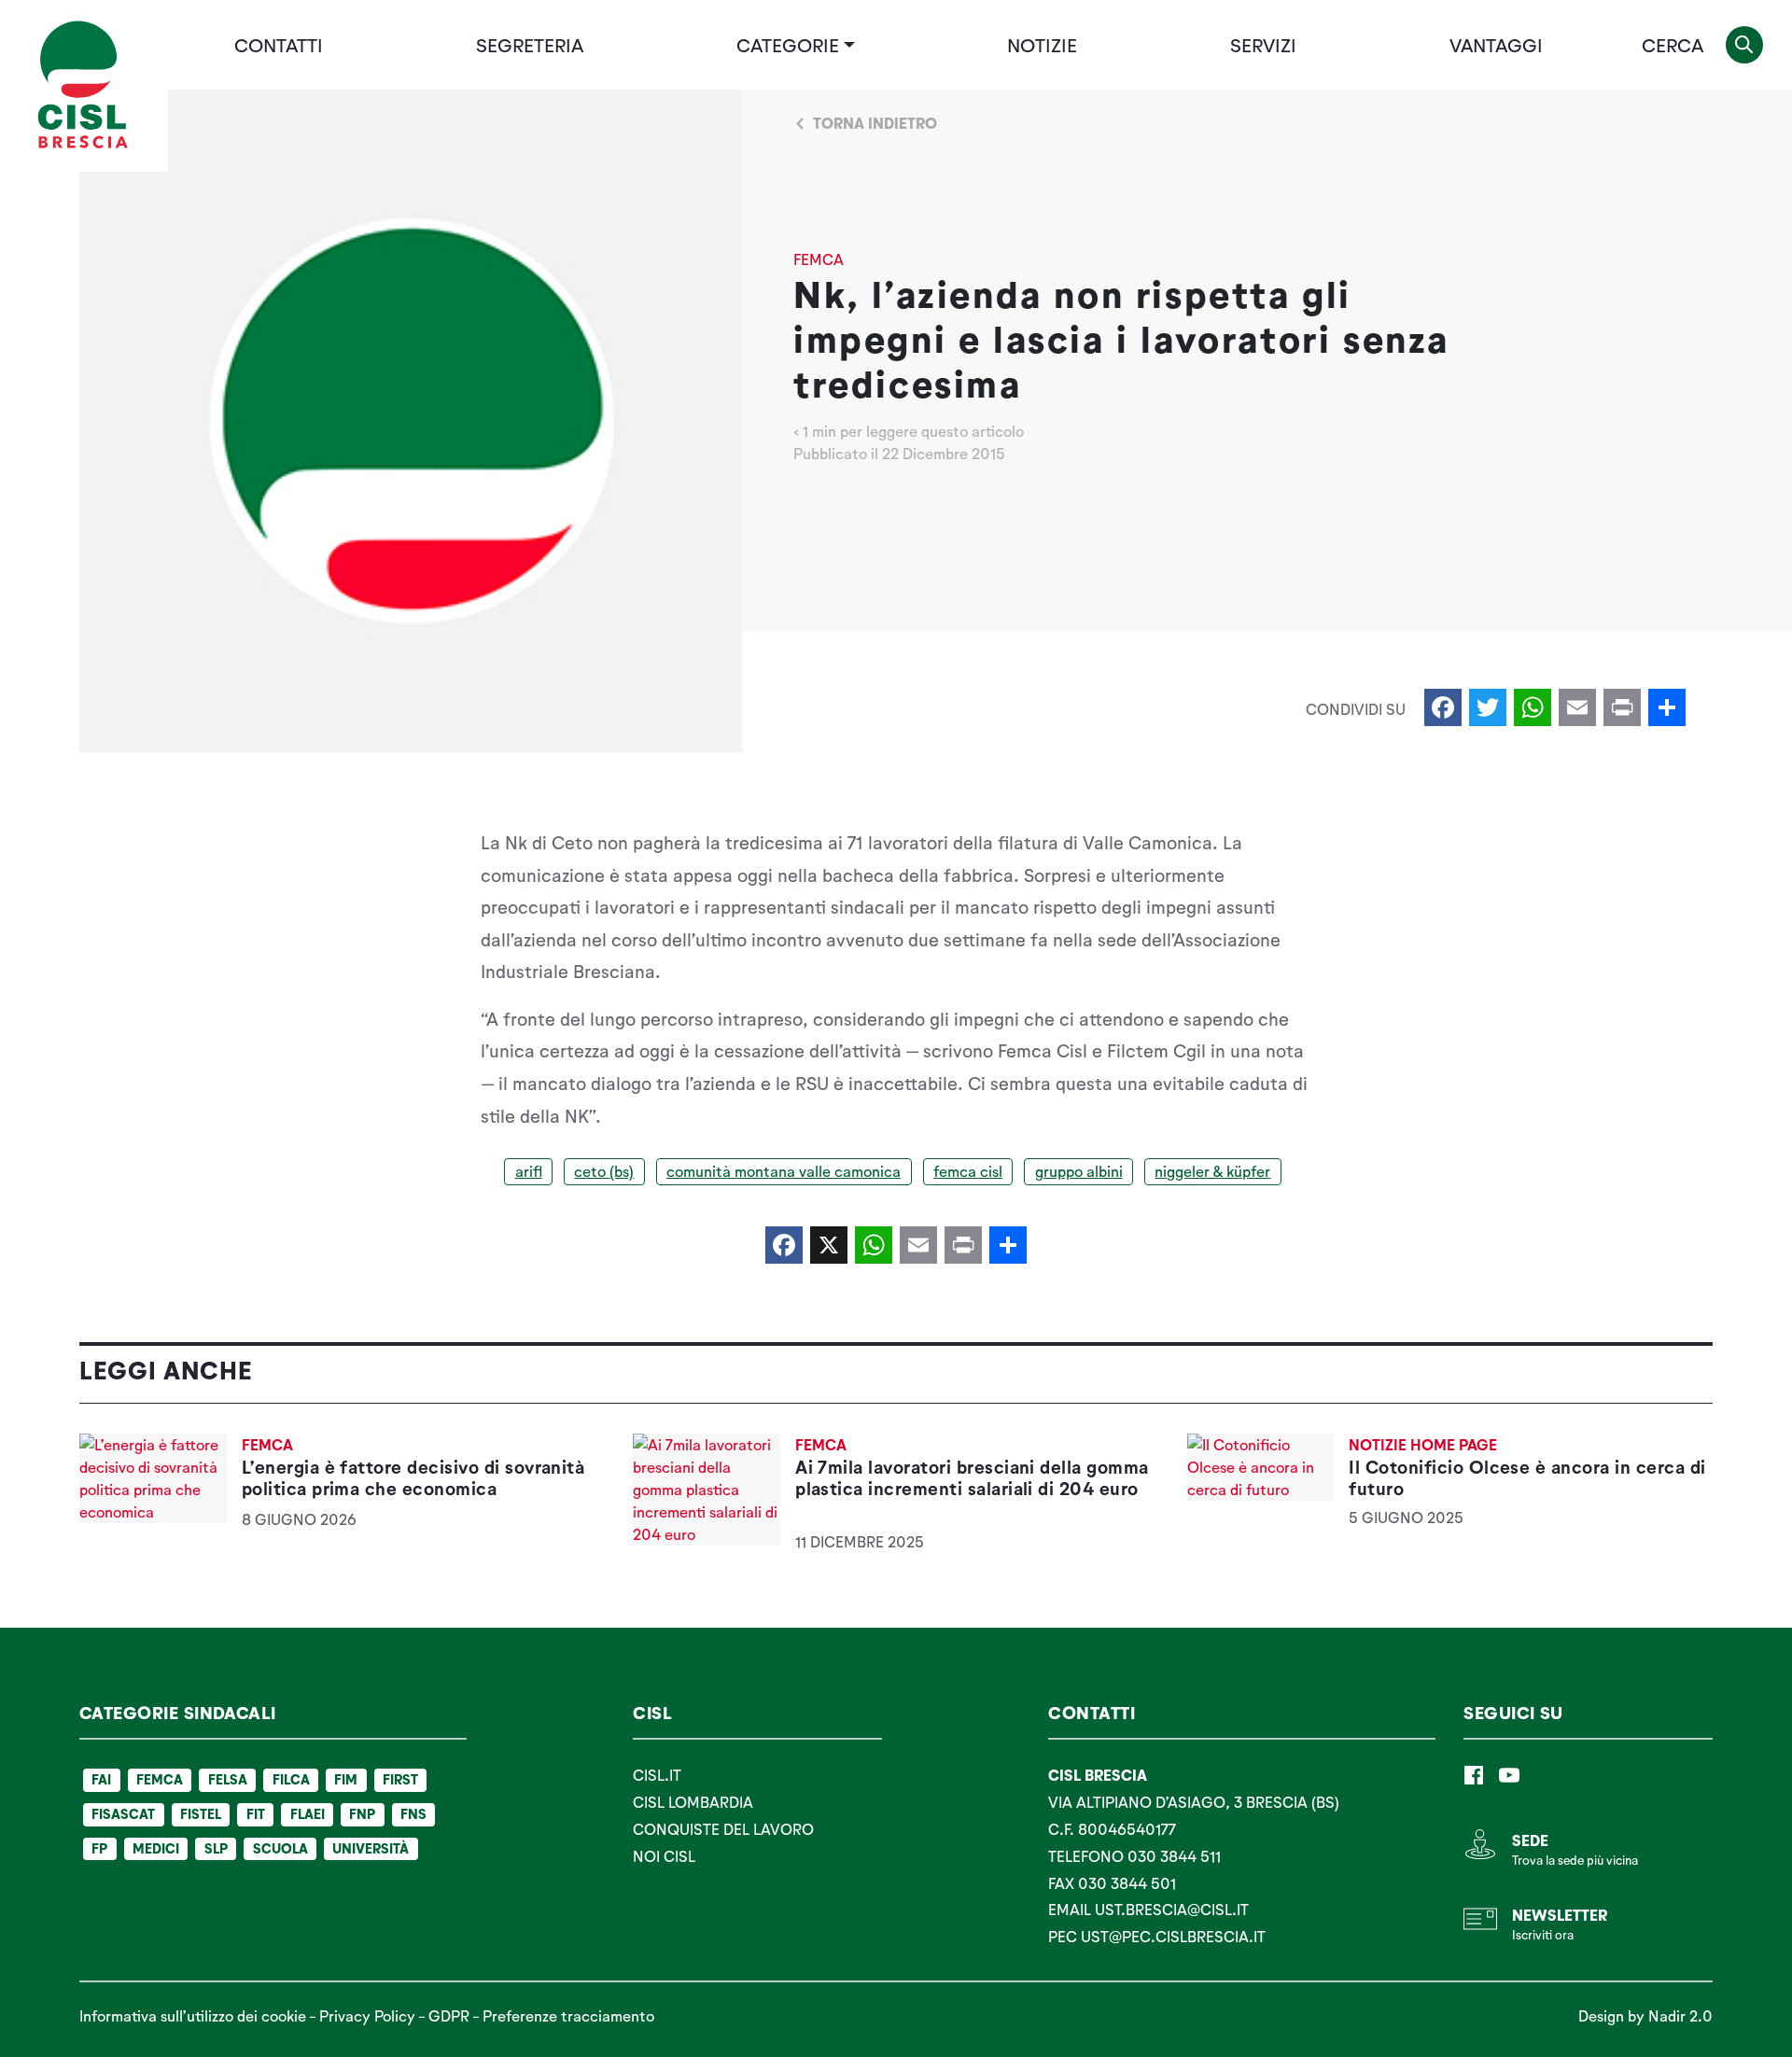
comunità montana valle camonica (784, 1171)
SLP (216, 1848)
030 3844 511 (1174, 1856)
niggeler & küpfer (1212, 1171)
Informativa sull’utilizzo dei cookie (193, 2015)
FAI (101, 1779)
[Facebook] (1443, 709)
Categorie (788, 45)
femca (819, 259)
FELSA (228, 1779)
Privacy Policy (367, 2015)
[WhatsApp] (1533, 709)
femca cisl (968, 1171)
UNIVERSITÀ (371, 1848)
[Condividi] (1667, 709)
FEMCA (160, 1779)
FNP (362, 1814)
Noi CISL (664, 1856)
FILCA (291, 1779)
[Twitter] (1488, 709)
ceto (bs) (604, 1171)
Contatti (279, 45)
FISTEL (201, 1814)
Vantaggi (1496, 45)
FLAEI (308, 1814)
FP (99, 1848)
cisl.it (657, 1775)
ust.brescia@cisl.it (1172, 1909)
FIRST (400, 1779)
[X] (829, 1247)
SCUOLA (280, 1848)
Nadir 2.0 (1680, 2015)
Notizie (1042, 45)
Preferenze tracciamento (568, 2015)
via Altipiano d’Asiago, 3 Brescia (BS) (1194, 1802)
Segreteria (530, 45)
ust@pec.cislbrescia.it (1173, 1936)
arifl (529, 1171)
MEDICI (156, 1848)
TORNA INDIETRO (875, 123)
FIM (346, 1779)
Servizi (1263, 45)
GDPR (449, 2015)
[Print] (1622, 709)
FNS (413, 1814)
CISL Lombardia (693, 1802)
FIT (256, 1814)
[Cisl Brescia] (84, 86)
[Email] (1577, 709)
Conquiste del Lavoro (723, 1829)
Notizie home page (1423, 1444)
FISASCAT (123, 1814)
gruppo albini (1079, 1171)
